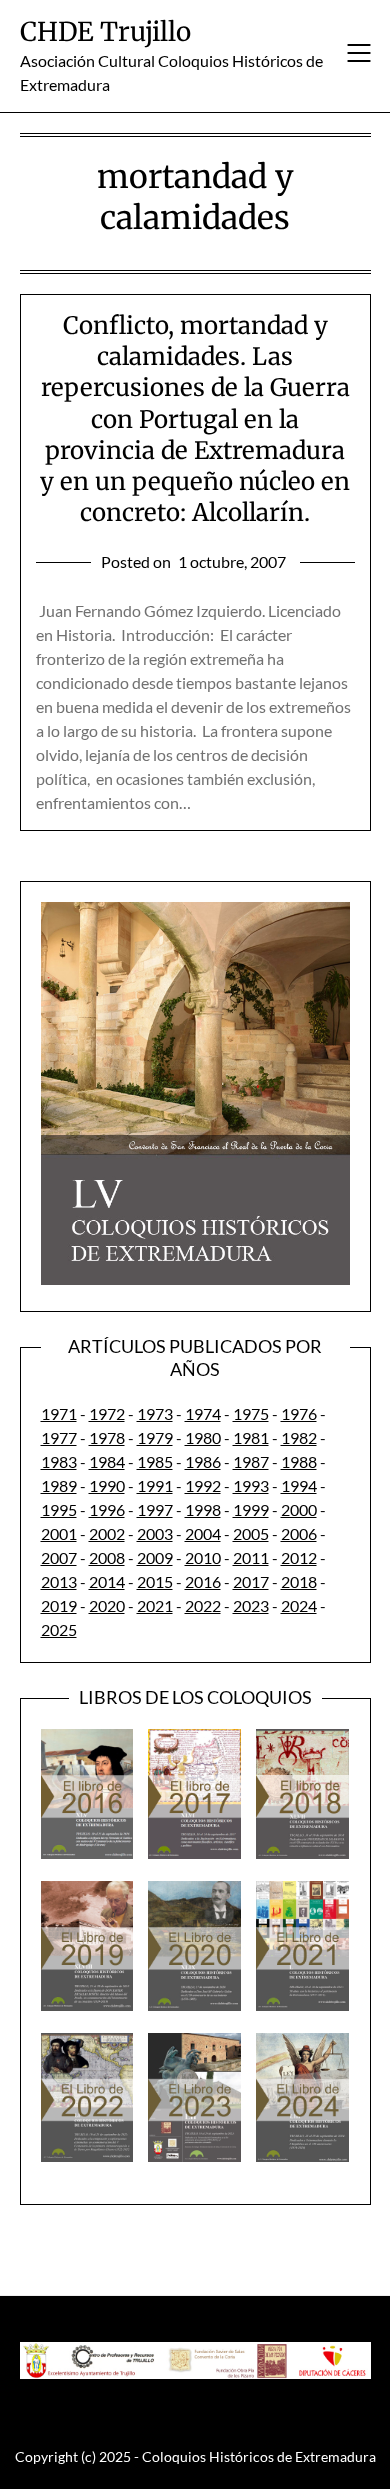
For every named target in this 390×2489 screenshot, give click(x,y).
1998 (203, 1509)
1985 (155, 1461)
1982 (299, 1437)
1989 (59, 1485)
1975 (251, 1413)
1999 (251, 1509)
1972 (107, 1413)
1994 (299, 1485)
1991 (155, 1485)
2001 (59, 1533)
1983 (59, 1461)
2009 (155, 1557)
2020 (107, 1605)
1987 (251, 1461)
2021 (155, 1605)
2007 (59, 1557)
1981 (251, 1437)
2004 (203, 1533)
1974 (203, 1413)
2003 (155, 1533)
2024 (299, 1605)
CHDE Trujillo (105, 31)
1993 (251, 1485)
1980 (203, 1437)
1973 (155, 1413)
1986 (203, 1461)
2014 (107, 1581)
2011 (251, 1557)
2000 (299, 1509)
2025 (59, 1629)
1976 (299, 1413)
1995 (59, 1509)
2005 (251, 1533)
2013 (59, 1581)
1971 (59, 1413)
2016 (203, 1581)
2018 (299, 1581)
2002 (107, 1533)
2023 (251, 1605)
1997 (155, 1509)
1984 (107, 1461)
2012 (299, 1557)
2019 (59, 1605)
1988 (299, 1461)
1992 (203, 1485)
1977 (59, 1437)
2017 (251, 1581)
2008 (107, 1557)
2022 (203, 1605)
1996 (107, 1509)
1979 (155, 1437)
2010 (203, 1557)
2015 (155, 1581)
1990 (107, 1485)
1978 (107, 1437)
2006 (299, 1533)
